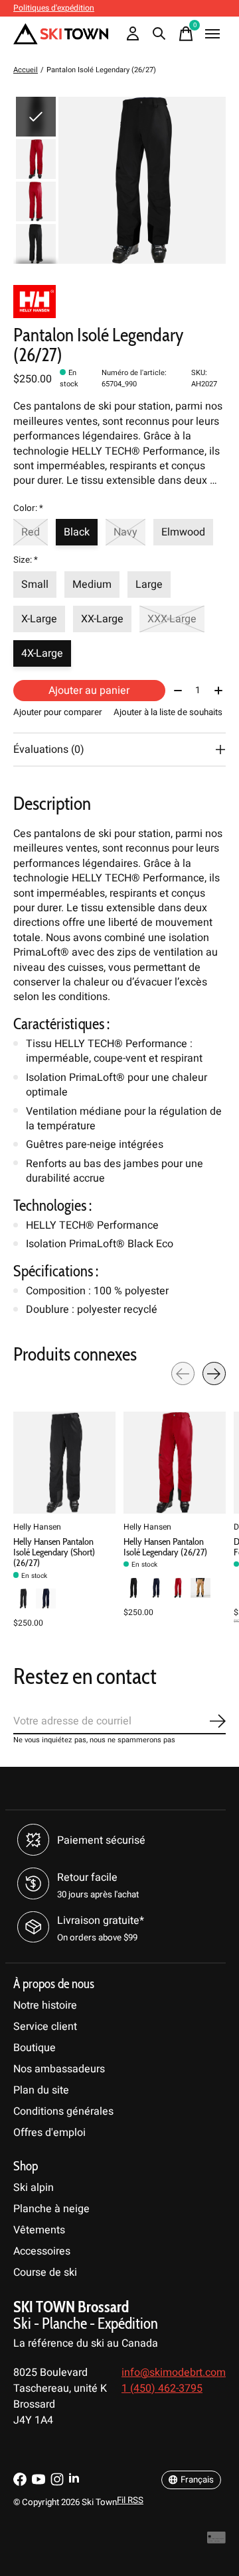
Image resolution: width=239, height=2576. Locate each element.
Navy (125, 532)
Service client (45, 2027)
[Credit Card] (216, 2541)
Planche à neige (51, 2209)
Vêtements (39, 2230)
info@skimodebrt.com (174, 2373)
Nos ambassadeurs (59, 2069)
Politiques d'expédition (54, 8)
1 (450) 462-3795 (162, 2388)
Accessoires (42, 2251)
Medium (92, 585)
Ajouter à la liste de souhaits (168, 712)
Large (149, 585)
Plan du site (41, 2090)
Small (35, 585)
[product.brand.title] (119, 302)
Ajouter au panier (89, 691)
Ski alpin (34, 2188)
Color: (28, 508)
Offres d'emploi (49, 2133)
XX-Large (102, 619)
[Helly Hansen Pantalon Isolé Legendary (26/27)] (175, 1463)
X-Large (39, 619)
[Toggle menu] (212, 34)
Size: (26, 560)
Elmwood (183, 532)
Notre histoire (45, 2005)
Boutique (35, 2048)
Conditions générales (63, 2111)
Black (77, 532)
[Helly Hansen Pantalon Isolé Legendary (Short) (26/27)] (64, 1463)
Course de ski (45, 2272)
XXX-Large (172, 619)
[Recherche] (159, 34)
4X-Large (42, 653)
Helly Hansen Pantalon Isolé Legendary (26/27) (165, 1547)
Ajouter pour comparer (58, 712)
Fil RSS (130, 2500)
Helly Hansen (37, 1527)
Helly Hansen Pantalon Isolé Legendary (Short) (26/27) (54, 1552)
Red (31, 532)
